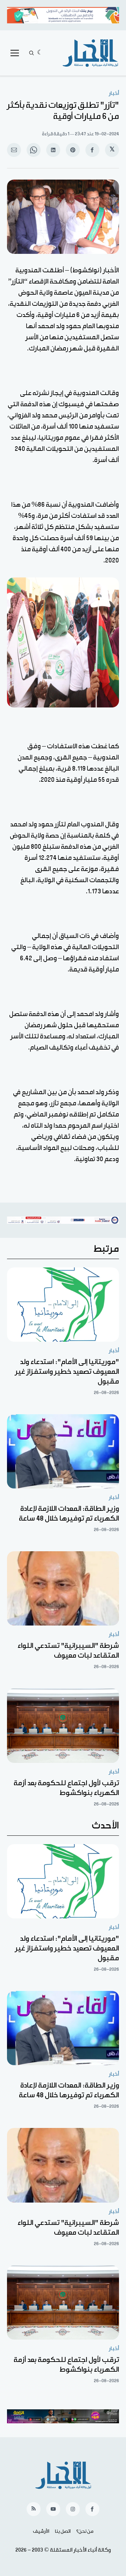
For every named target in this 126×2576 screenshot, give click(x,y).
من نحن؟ (85, 2531)
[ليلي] (40, 53)
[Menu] (15, 53)
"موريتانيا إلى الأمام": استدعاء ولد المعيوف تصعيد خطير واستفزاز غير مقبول (67, 1372)
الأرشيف (41, 2531)
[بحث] (31, 53)
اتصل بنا (63, 2531)
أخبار (114, 93)
